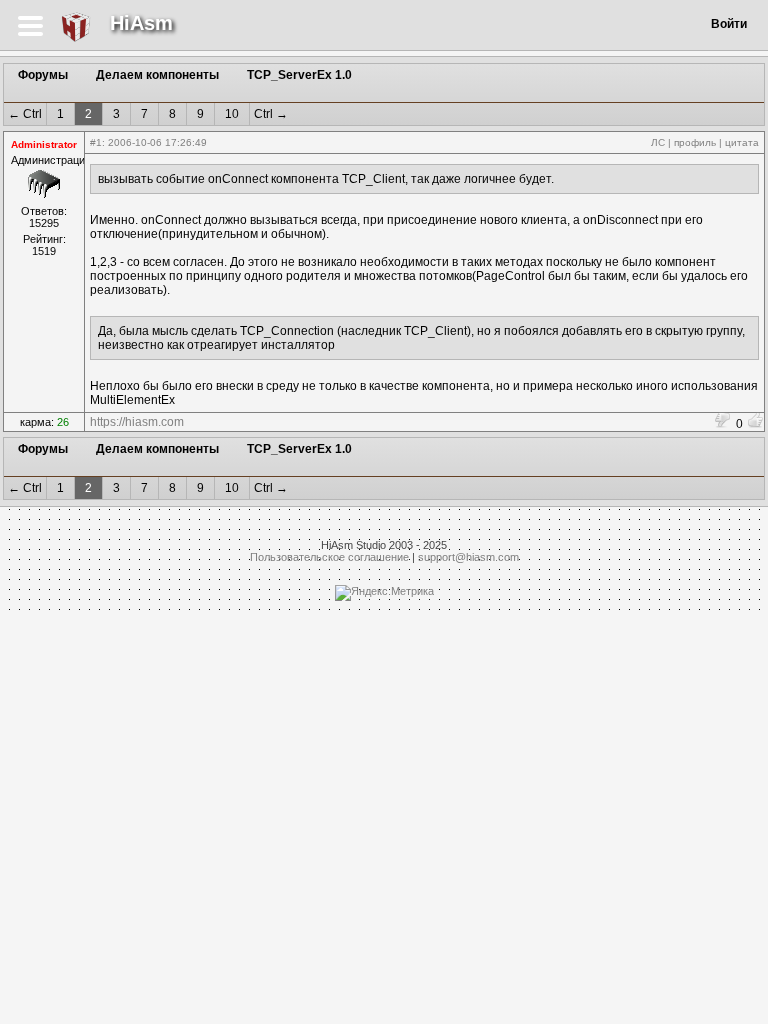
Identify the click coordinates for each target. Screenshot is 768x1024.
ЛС (658, 142)
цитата (742, 142)
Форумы (43, 75)
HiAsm (141, 23)
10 (232, 114)
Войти (729, 24)
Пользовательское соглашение (329, 557)
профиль (695, 142)
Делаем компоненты (157, 75)
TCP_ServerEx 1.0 (299, 75)
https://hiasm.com (137, 422)
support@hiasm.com (468, 557)
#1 (96, 142)
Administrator (44, 144)
